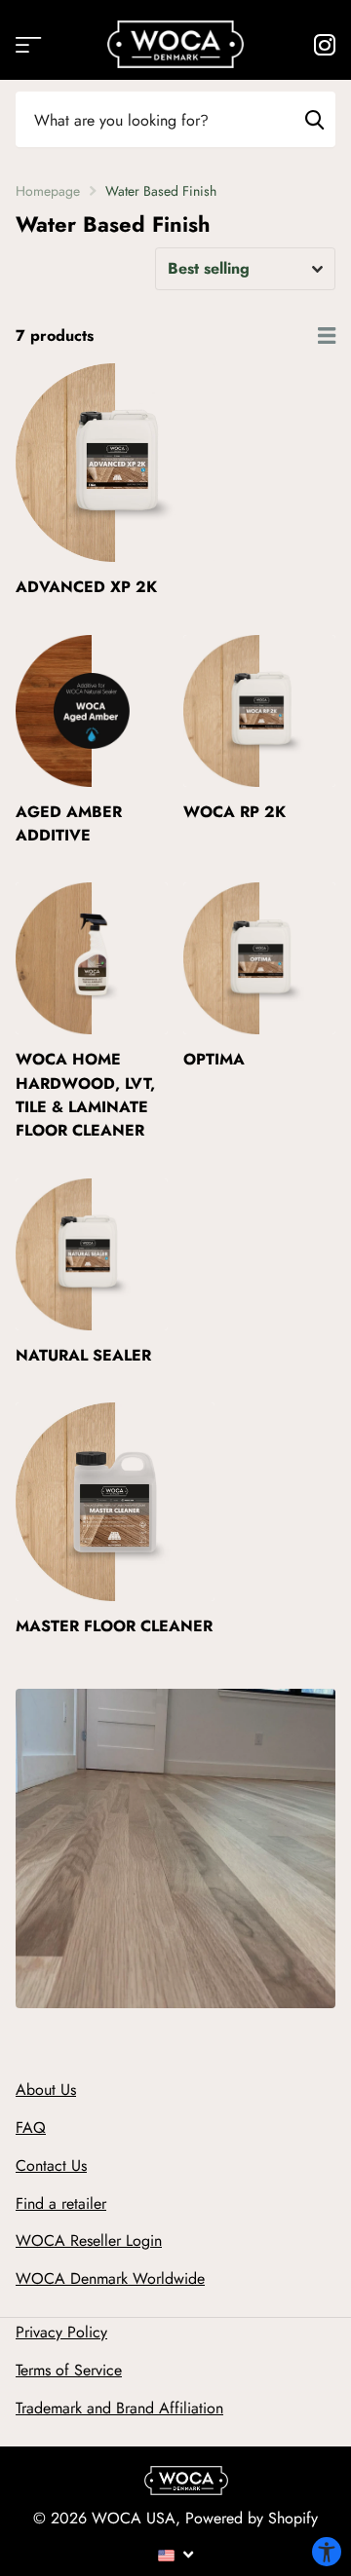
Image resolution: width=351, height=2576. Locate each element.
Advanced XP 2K (86, 587)
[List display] (327, 336)
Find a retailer (61, 2203)
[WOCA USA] (324, 45)
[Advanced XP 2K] (115, 463)
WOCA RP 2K (234, 812)
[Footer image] (187, 2485)
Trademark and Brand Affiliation (119, 2408)
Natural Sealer (83, 1355)
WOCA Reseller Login (89, 2240)
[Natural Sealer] (92, 1254)
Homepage (48, 191)
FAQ (31, 2128)
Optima (214, 1059)
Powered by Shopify (252, 2518)
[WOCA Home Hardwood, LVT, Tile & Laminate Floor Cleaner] (92, 958)
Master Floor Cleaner (114, 1626)
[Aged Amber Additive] (92, 711)
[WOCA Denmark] (175, 44)
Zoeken (314, 119)
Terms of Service (69, 2370)
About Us (46, 2090)
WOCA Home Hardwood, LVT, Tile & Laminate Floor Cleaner (85, 1095)
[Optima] (259, 958)
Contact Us (51, 2165)
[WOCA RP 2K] (259, 711)
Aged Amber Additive (69, 823)
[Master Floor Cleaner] (115, 1502)
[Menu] (175, 2554)
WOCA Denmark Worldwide (110, 2278)
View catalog (27, 44)
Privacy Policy (61, 2332)
